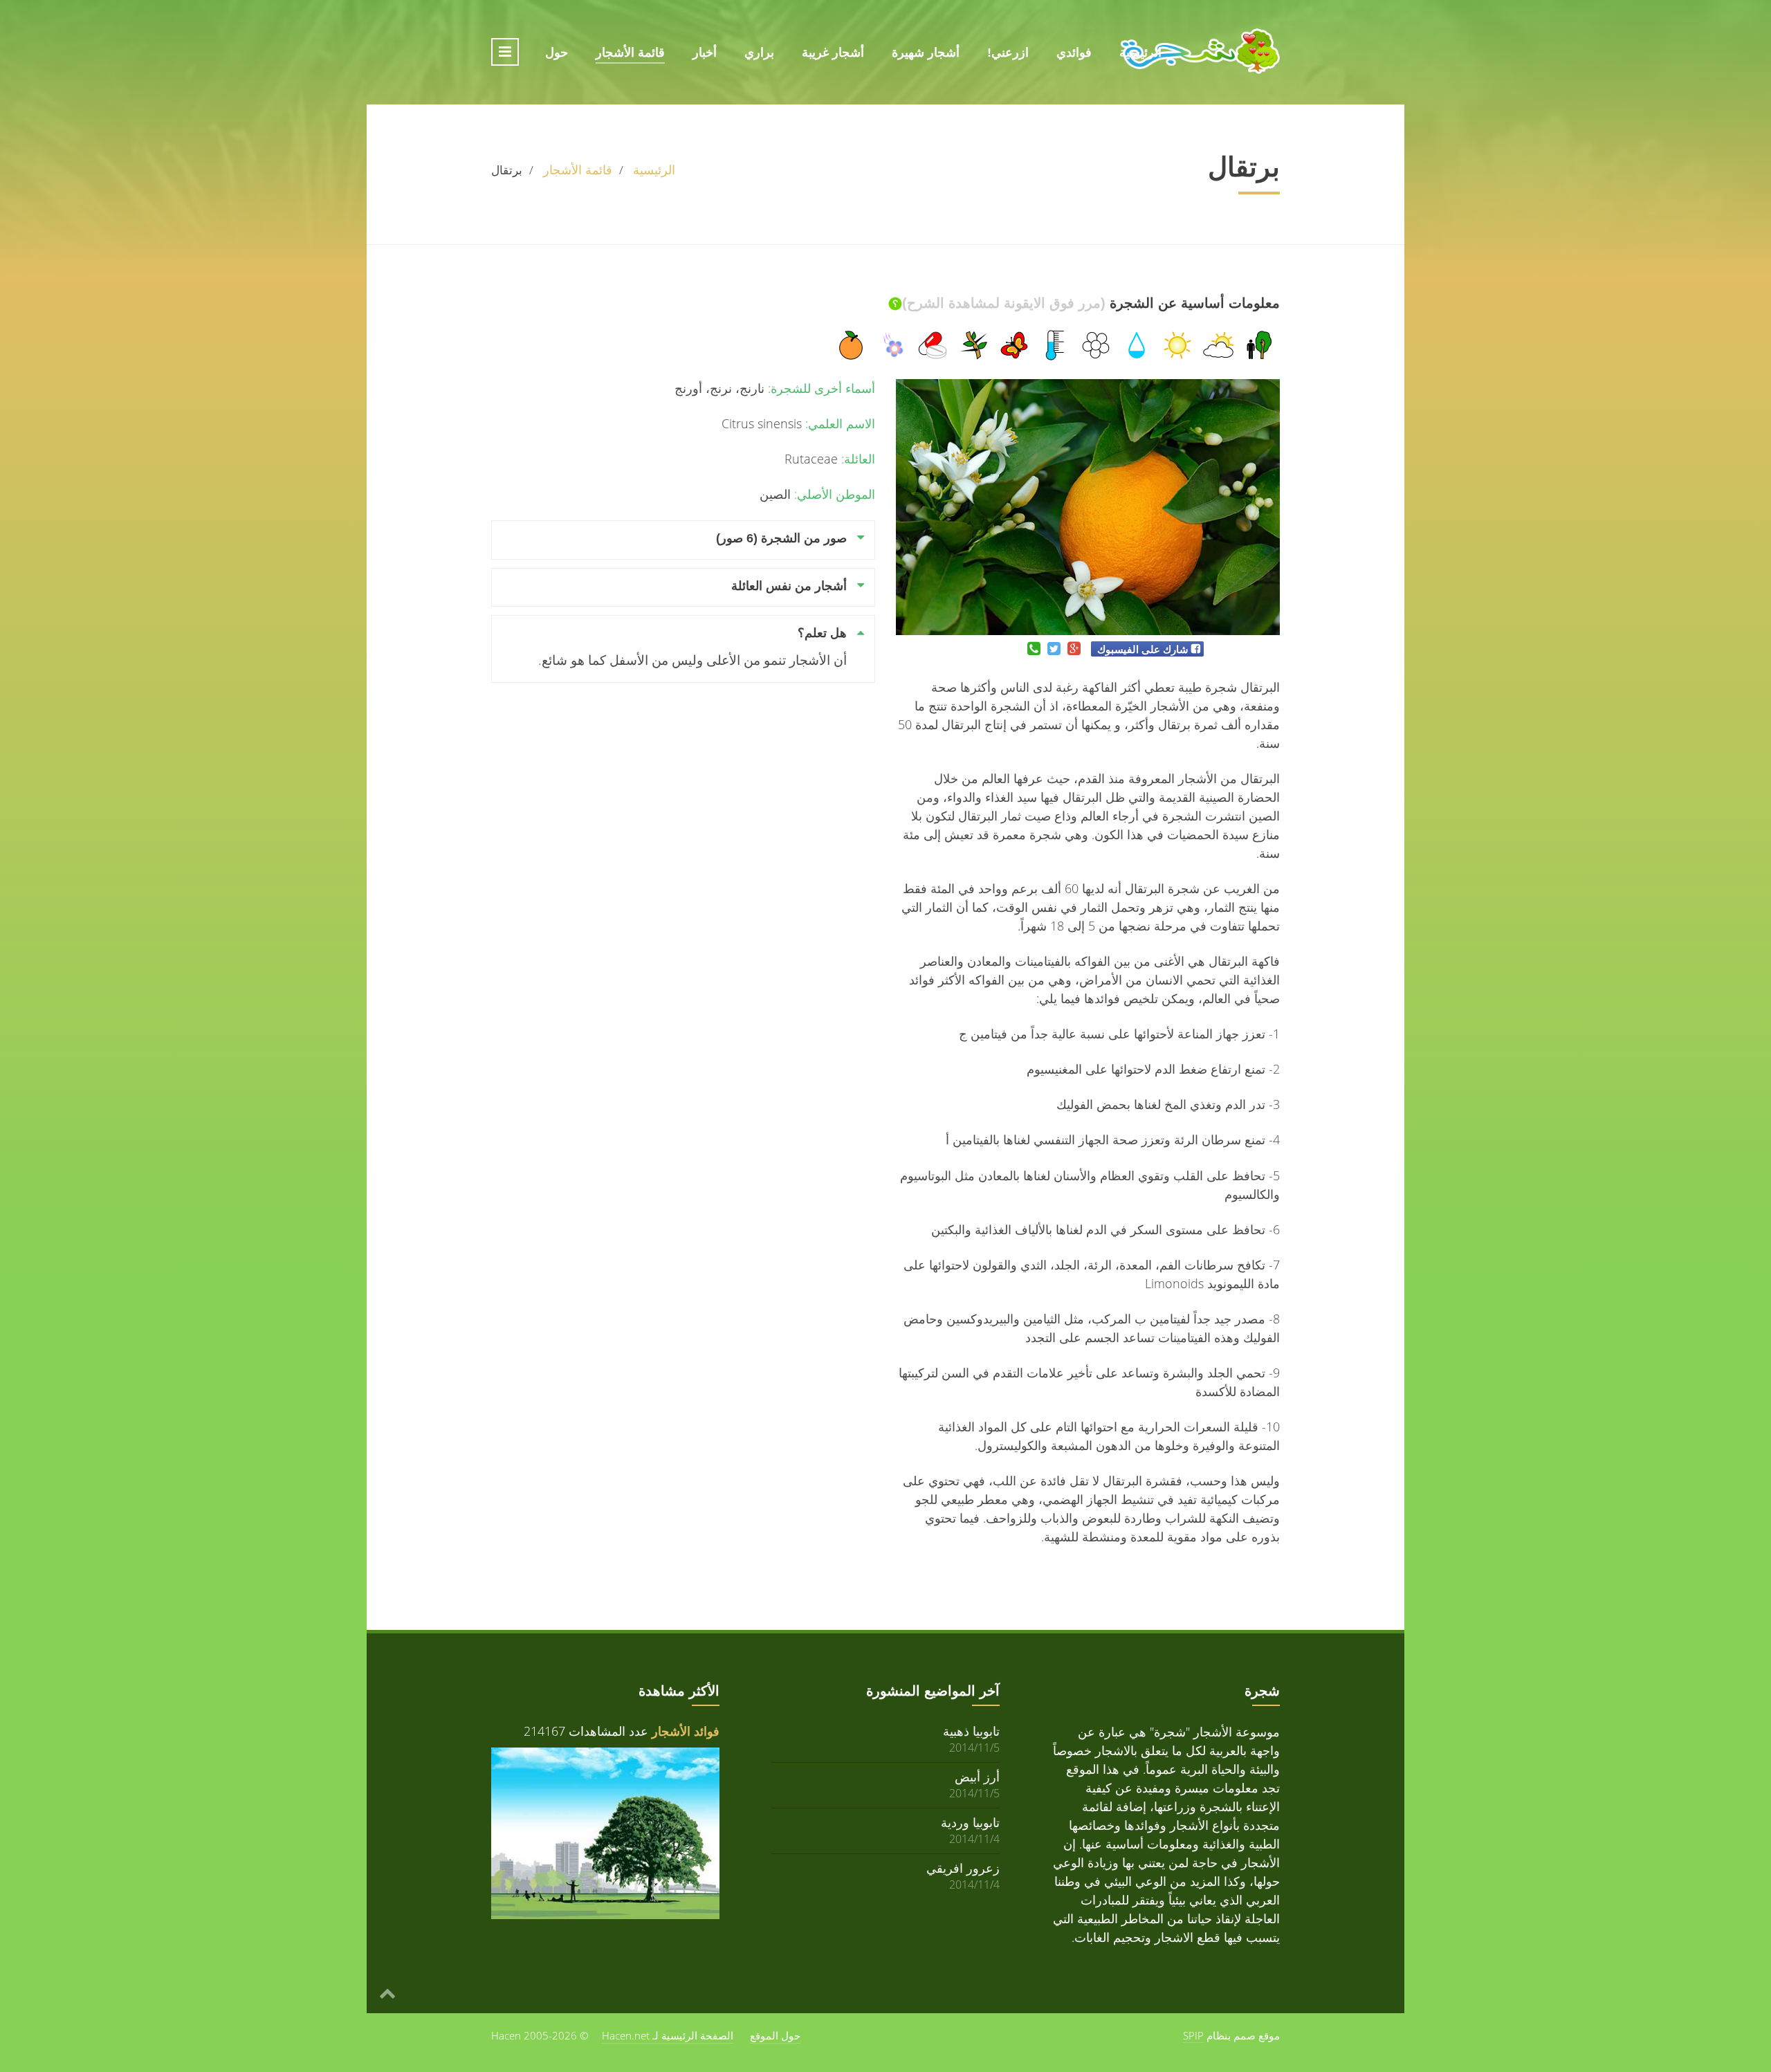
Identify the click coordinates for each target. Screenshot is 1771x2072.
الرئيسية (1140, 53)
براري (759, 53)
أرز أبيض (977, 1776)
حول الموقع (775, 2035)
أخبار (705, 53)
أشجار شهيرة (926, 53)
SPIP (1193, 2035)
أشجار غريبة (833, 53)
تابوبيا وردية (970, 1822)
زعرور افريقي (963, 1868)
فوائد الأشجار (686, 1731)
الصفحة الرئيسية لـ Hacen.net (668, 2035)
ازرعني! (1008, 53)
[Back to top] (387, 1992)
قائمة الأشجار (630, 53)
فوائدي (1074, 53)
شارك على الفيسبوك (1143, 649)
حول (557, 53)
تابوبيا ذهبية (971, 1731)
